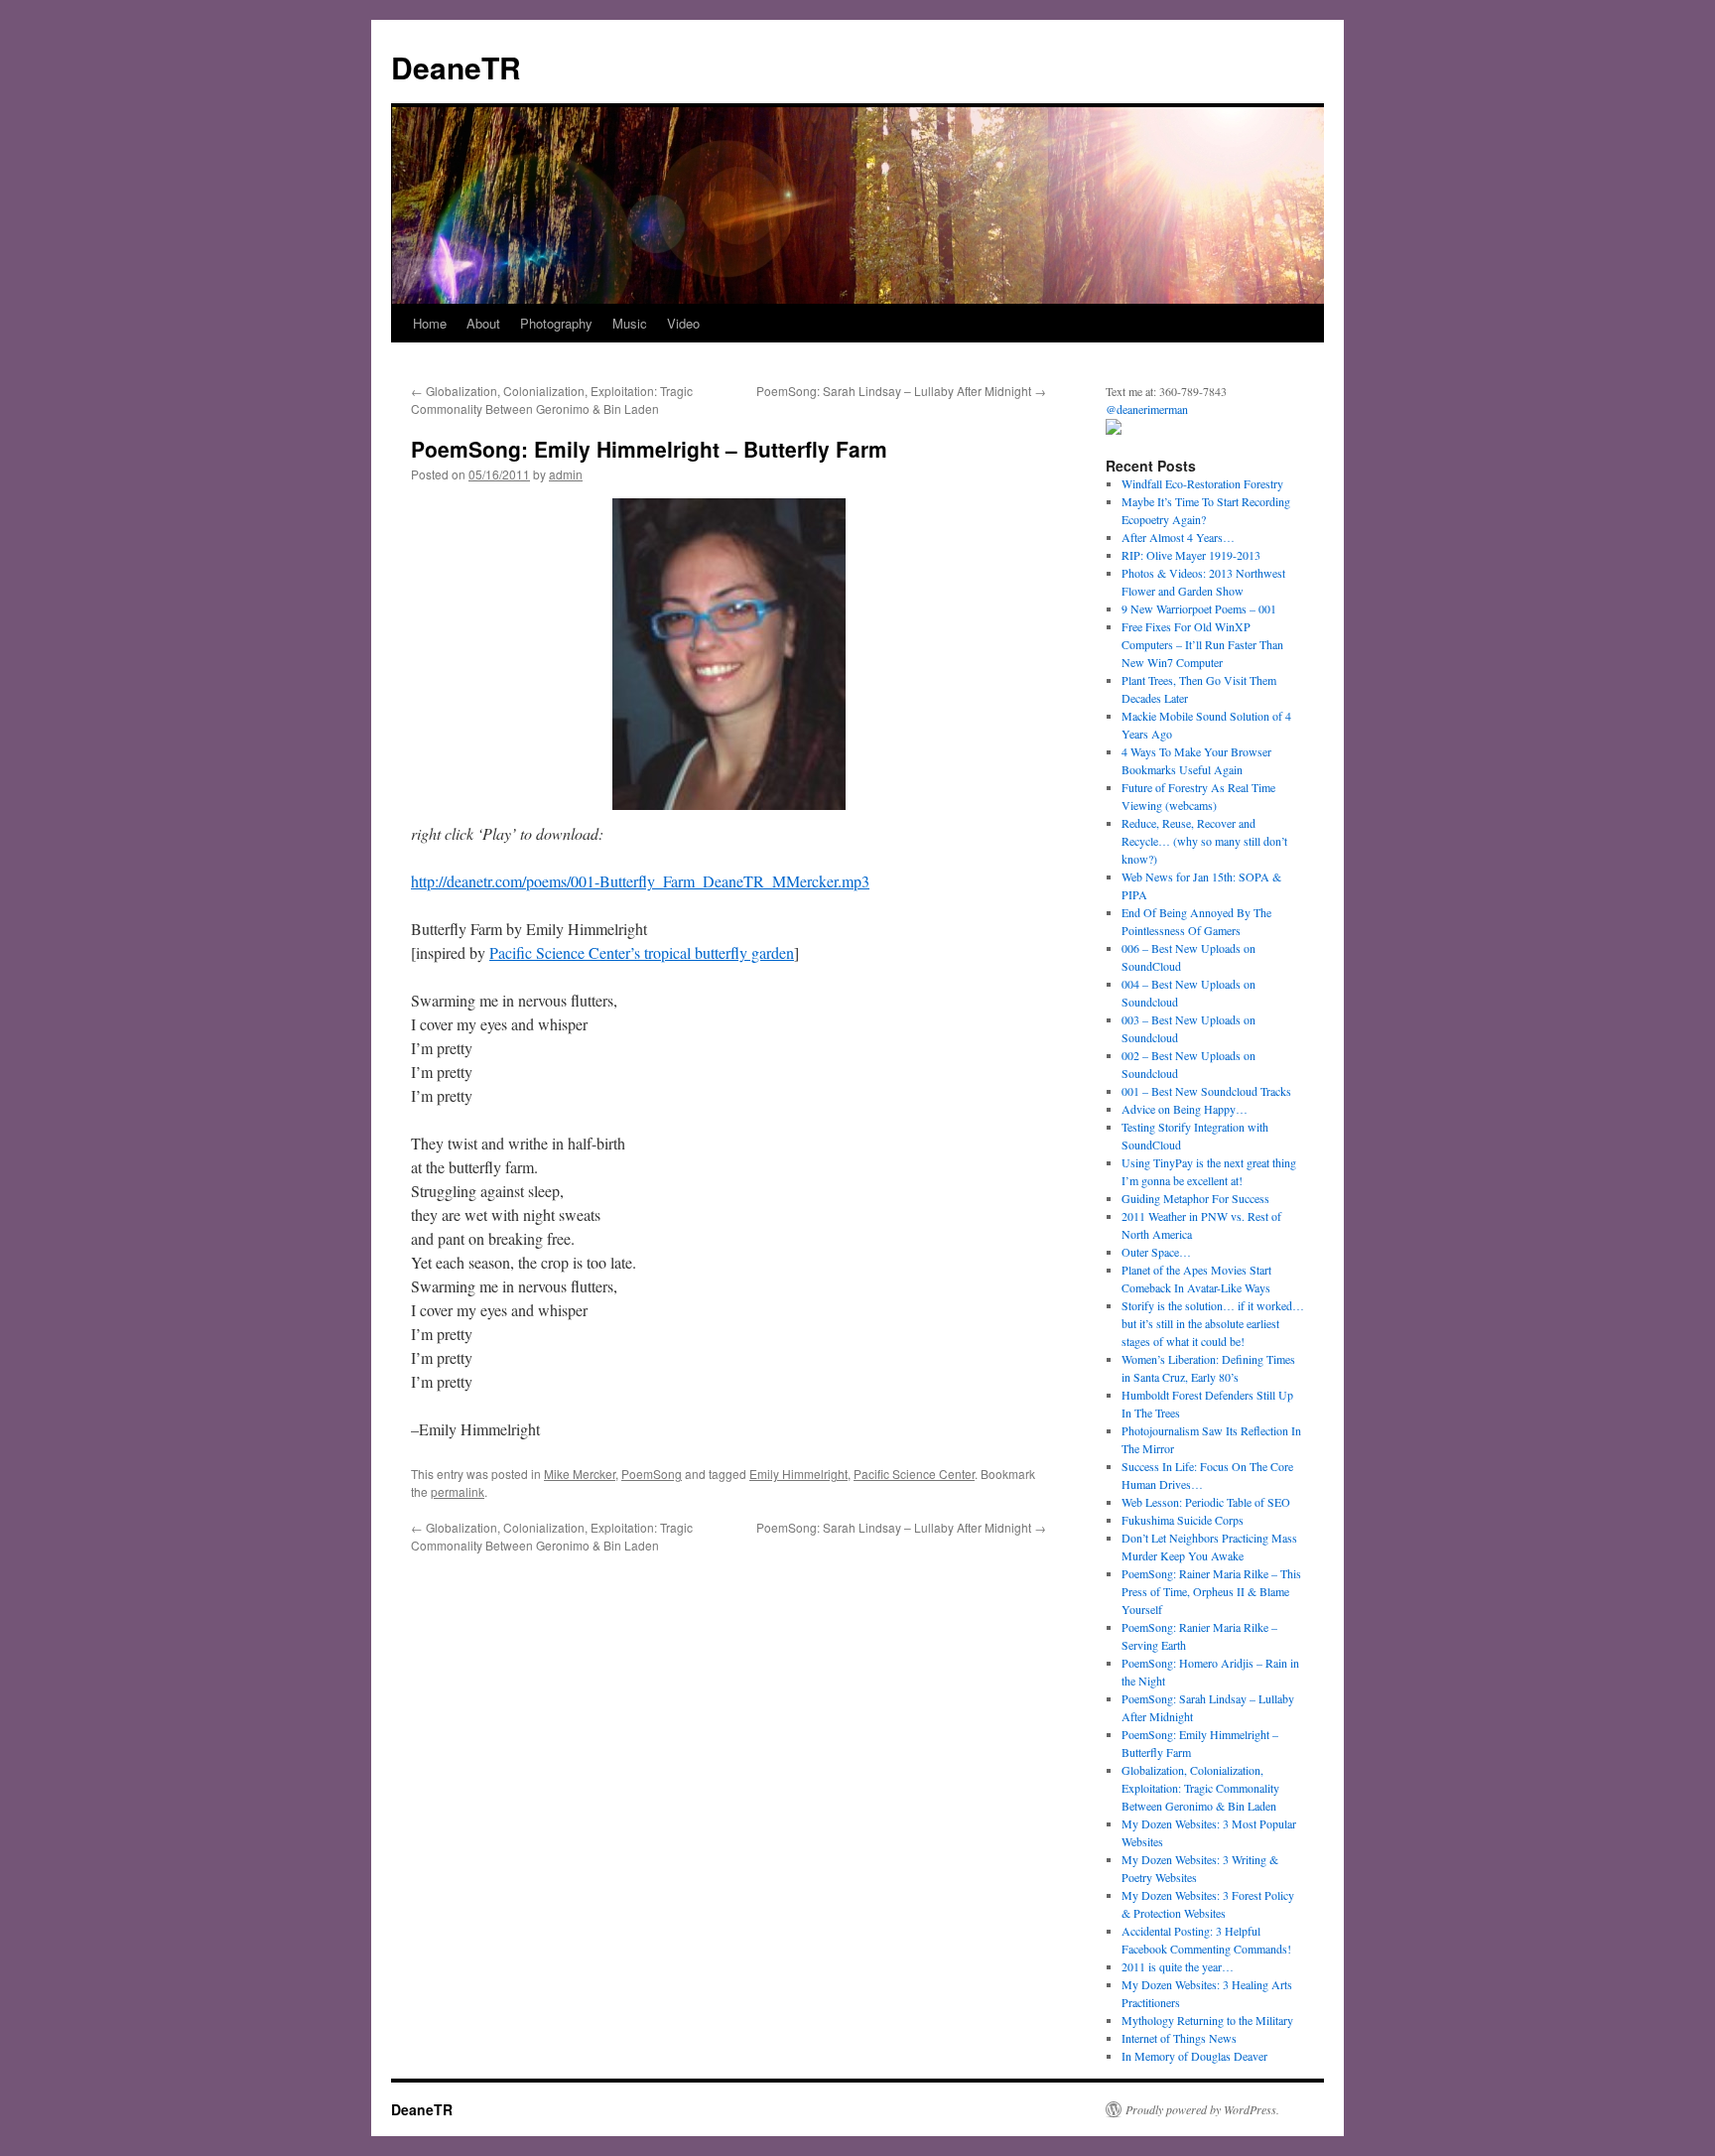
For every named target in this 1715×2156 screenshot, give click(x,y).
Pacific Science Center (914, 1474)
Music (630, 323)
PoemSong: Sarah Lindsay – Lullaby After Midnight (901, 391)
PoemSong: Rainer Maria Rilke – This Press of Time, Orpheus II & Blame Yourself (1211, 1591)
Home (430, 323)
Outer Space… (1156, 1252)
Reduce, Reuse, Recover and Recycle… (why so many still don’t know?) (1204, 841)
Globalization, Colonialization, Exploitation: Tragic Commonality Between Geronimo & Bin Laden (552, 400)
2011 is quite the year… (1178, 1966)
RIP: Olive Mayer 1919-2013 (1191, 555)
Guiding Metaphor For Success (1195, 1198)
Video (683, 323)
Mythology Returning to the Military (1207, 2020)
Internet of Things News (1179, 2038)
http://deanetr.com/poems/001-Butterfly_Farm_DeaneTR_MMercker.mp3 (640, 881)
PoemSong (652, 1474)
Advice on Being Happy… (1185, 1109)
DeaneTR (456, 67)
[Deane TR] (1114, 430)
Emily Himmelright (798, 1474)
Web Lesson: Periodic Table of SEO (1206, 1502)
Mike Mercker (580, 1474)
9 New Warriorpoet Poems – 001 (1199, 608)
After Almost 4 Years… (1178, 537)
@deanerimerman (1147, 409)
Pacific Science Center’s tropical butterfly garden (642, 952)
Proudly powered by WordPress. (1202, 2109)
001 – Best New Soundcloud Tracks (1206, 1091)
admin (566, 474)
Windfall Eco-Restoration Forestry (1202, 483)
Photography (556, 323)
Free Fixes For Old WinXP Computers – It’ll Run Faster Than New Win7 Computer (1202, 644)
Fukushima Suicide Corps (1183, 1520)
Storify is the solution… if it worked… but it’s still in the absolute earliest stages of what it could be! (1213, 1323)
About (483, 323)
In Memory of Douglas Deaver (1194, 2056)
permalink (458, 1491)
